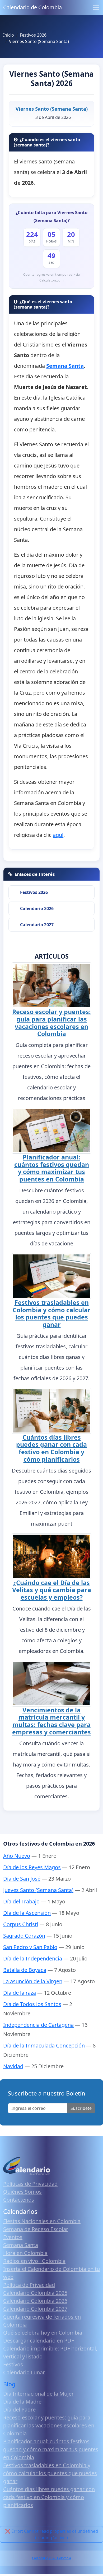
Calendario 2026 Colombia (51, 2558)
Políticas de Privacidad (30, 2184)
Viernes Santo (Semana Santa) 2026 (51, 78)
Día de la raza (20, 1993)
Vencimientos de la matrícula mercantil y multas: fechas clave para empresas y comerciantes (51, 1721)
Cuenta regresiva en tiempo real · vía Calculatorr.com (51, 277)
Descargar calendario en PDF (39, 2341)
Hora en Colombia (25, 2253)
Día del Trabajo (21, 1901)
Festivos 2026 (34, 892)
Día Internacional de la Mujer (38, 2394)
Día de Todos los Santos (32, 2004)
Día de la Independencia (33, 1958)
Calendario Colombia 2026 (35, 2301)
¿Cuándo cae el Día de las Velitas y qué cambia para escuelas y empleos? (52, 1590)
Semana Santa (21, 2245)
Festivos (13, 2364)
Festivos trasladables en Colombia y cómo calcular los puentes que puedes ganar (52, 1313)
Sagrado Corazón (24, 1936)
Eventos (13, 2237)
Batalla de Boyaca (25, 1970)
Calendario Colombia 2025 (35, 2293)
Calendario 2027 (37, 925)
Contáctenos (19, 2200)
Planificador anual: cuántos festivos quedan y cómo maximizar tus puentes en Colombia (52, 1168)
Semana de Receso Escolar (36, 2229)
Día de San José (22, 1879)
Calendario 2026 (37, 908)
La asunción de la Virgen (33, 1981)
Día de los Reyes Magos (32, 1867)
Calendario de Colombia (32, 7)
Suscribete (81, 2108)
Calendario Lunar (24, 2372)
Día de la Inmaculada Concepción (44, 2045)
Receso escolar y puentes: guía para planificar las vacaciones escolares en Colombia (51, 1023)
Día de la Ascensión (27, 1913)
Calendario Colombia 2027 (35, 2309)
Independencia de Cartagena (38, 2025)
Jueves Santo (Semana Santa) (38, 1890)
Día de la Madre (22, 2402)
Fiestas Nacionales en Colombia (42, 2221)
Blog (9, 2384)
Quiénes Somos (22, 2192)
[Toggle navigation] (96, 7)
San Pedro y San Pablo (30, 1947)
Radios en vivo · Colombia (34, 2261)
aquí (58, 835)
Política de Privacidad (29, 2285)
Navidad (13, 2066)
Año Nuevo (17, 1856)
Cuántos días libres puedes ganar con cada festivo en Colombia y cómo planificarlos (51, 1448)
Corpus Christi (21, 1924)
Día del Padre (19, 2410)
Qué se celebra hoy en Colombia (43, 2333)
